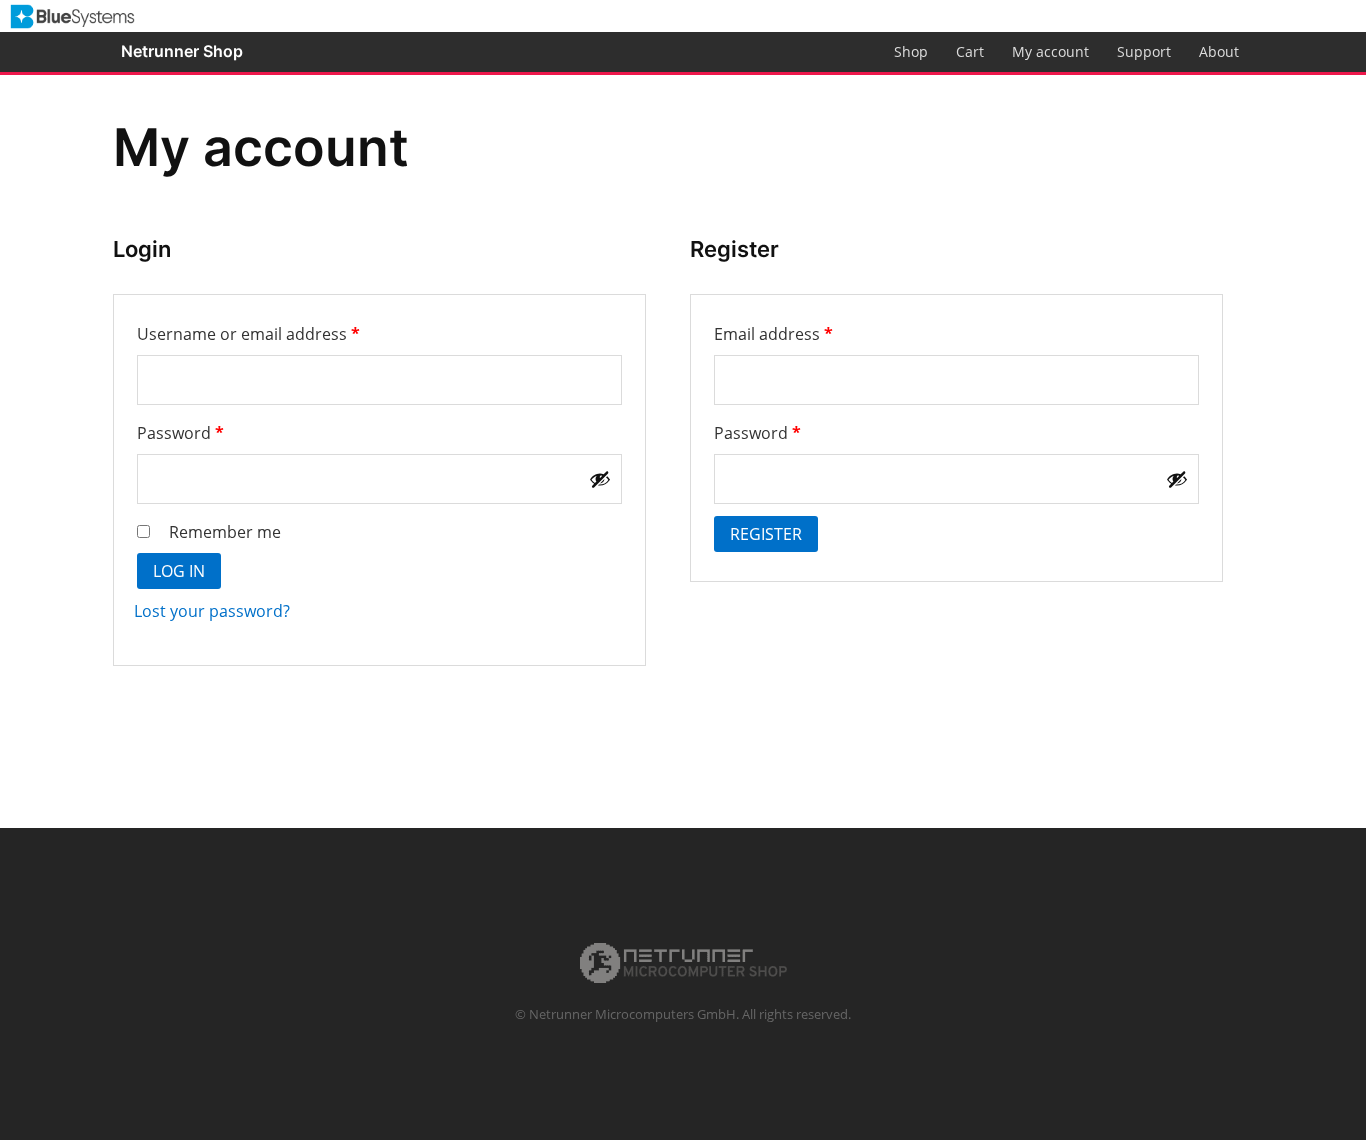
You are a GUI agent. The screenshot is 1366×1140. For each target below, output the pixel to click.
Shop (911, 51)
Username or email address (282, 333)
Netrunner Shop (182, 51)
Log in (179, 571)
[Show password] (600, 479)
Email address (807, 333)
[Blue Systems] (72, 13)
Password (214, 432)
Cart (970, 51)
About (1219, 51)
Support (1144, 51)
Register (766, 534)
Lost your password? (212, 611)
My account (1050, 51)
